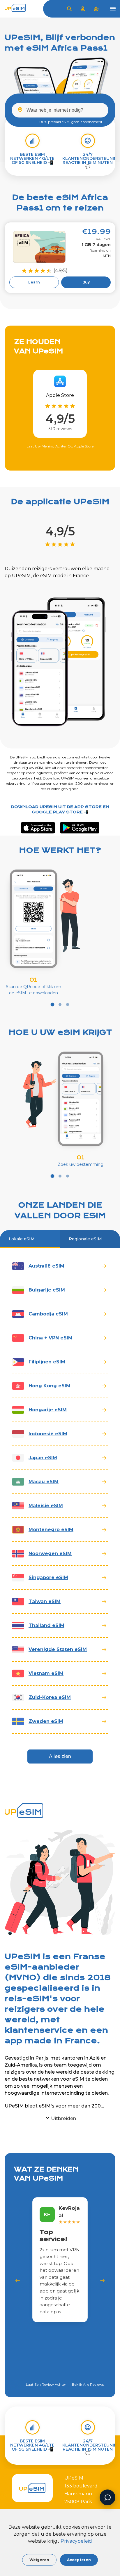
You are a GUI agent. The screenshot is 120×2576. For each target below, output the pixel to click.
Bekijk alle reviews (88, 2384)
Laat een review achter (46, 2385)
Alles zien (60, 1756)
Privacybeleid (76, 2541)
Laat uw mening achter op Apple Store (60, 446)
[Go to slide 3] (68, 1005)
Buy (86, 282)
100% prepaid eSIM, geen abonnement (70, 122)
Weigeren (39, 2560)
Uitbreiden (63, 2118)
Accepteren (79, 2560)
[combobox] (60, 110)
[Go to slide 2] (60, 1005)
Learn (34, 282)
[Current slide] (53, 1005)
